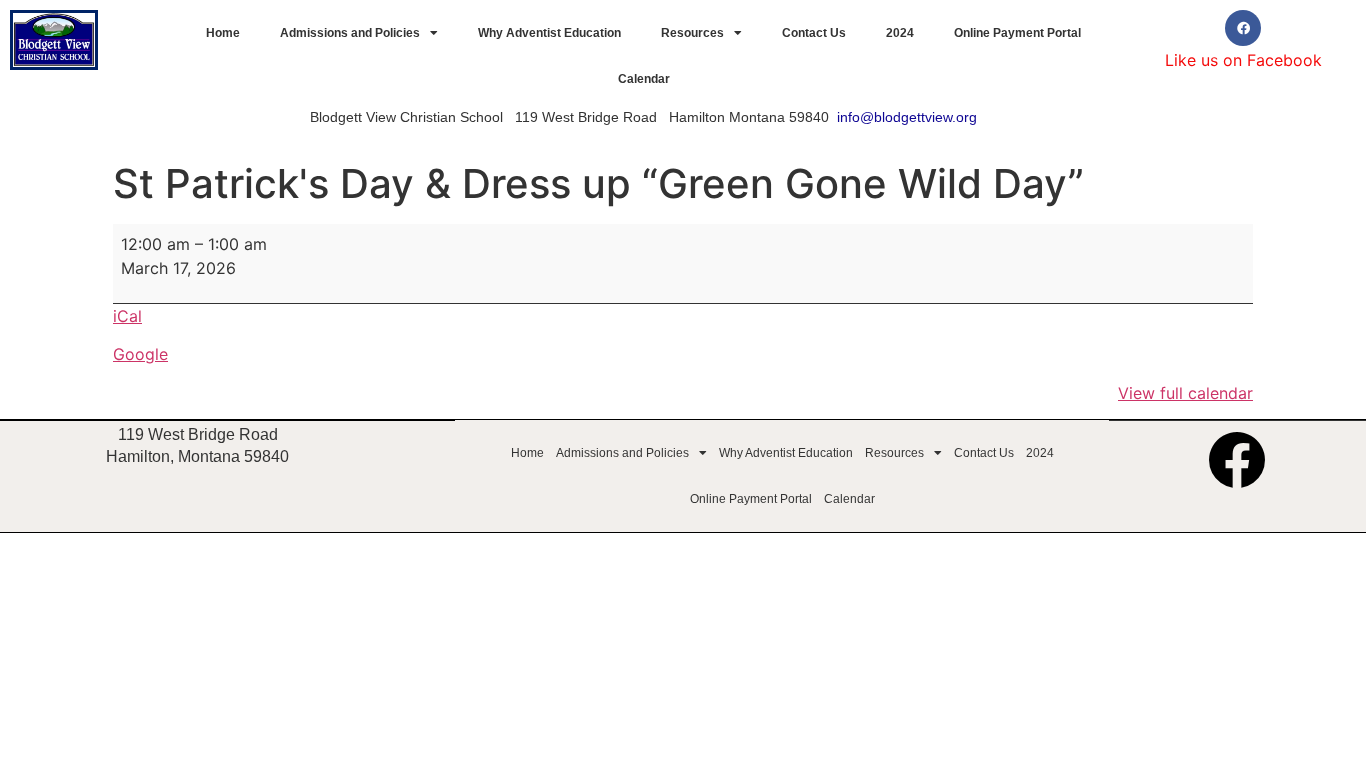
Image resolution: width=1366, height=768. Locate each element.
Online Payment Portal (1017, 33)
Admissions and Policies (350, 33)
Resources (692, 33)
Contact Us (814, 33)
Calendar (644, 79)
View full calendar (1185, 393)
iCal (127, 316)
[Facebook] (1243, 28)
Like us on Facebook (1243, 60)
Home (223, 33)
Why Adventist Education (549, 33)
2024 (900, 33)
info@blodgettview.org (907, 117)
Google (140, 354)
